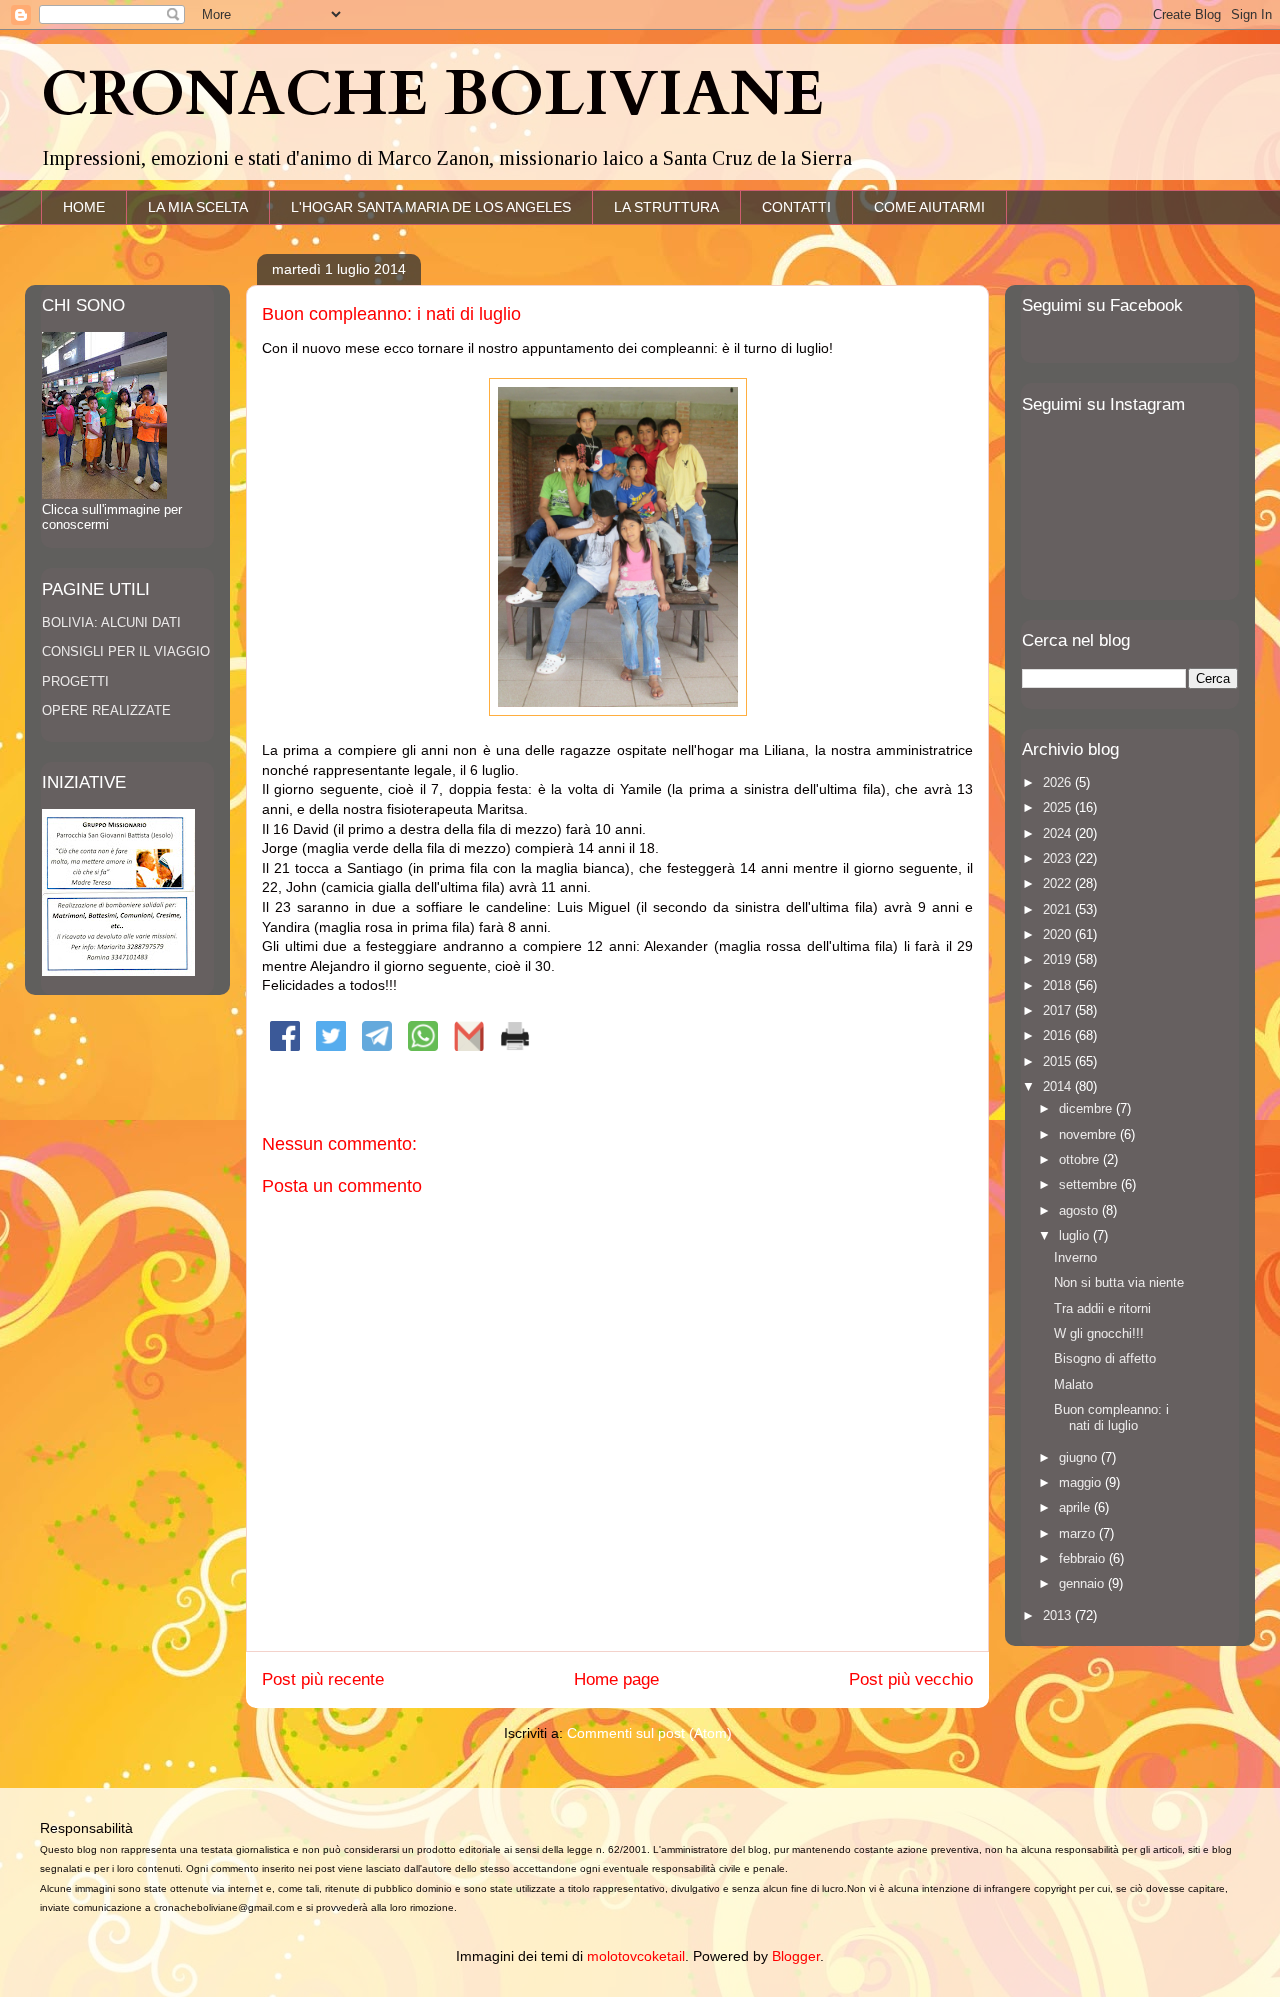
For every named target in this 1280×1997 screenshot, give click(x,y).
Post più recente (323, 1679)
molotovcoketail (636, 1956)
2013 (1059, 1615)
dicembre (1087, 1108)
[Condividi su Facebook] (285, 1046)
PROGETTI (75, 681)
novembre (1089, 1134)
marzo (1079, 1533)
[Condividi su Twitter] (331, 1046)
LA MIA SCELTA (198, 207)
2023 (1059, 858)
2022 (1059, 883)
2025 (1059, 807)
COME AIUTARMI (929, 207)
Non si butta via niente (1119, 1282)
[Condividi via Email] (469, 1046)
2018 (1059, 985)
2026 (1059, 782)
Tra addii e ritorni (1102, 1308)
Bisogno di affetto (1105, 1358)
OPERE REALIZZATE (106, 710)
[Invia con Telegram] (377, 1046)
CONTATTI (796, 207)
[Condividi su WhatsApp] (423, 1046)
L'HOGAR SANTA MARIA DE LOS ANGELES (431, 207)
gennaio (1083, 1583)
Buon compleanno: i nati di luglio (1111, 1417)
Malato (1073, 1384)
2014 (1059, 1086)
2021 (1059, 909)
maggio (1082, 1482)
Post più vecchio (911, 1679)
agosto (1080, 1210)
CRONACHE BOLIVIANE (432, 95)
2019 (1059, 959)
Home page (616, 1679)
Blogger (796, 1956)
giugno (1080, 1457)
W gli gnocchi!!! (1099, 1333)
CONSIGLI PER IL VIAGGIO (126, 651)
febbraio (1084, 1558)
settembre (1090, 1184)
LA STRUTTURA (666, 207)
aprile (1076, 1507)
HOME (84, 207)
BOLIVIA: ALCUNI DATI (111, 622)
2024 (1059, 833)
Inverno (1075, 1257)
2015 (1059, 1061)
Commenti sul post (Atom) (649, 1733)
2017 (1059, 1010)
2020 (1059, 934)
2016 (1059, 1035)
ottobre (1081, 1159)
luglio (1076, 1235)
